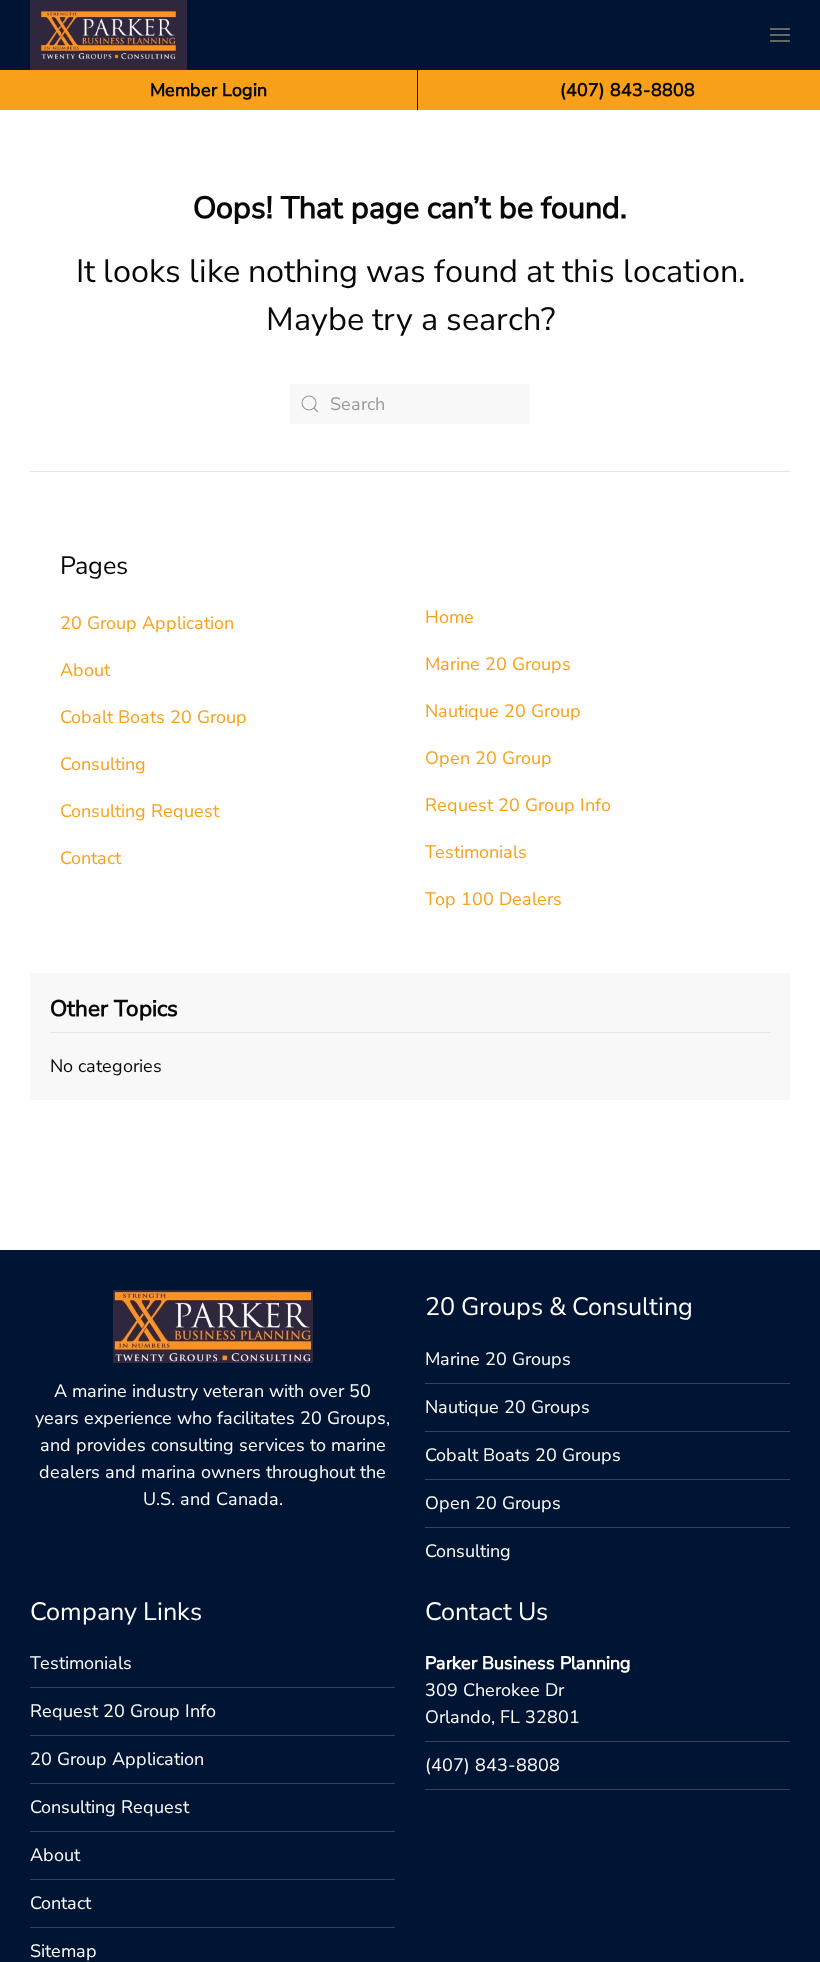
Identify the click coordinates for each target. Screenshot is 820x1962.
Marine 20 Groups (498, 664)
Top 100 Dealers (493, 899)
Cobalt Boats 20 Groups (523, 1455)
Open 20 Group (488, 758)
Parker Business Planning (528, 1663)
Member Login (208, 90)
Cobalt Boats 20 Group (153, 717)
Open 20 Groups (493, 1503)
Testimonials (476, 852)
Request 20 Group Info (518, 805)
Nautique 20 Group (503, 711)
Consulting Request (139, 811)
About (85, 670)
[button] (780, 35)
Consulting (103, 764)
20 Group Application (147, 623)
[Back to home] (108, 35)
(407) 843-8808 (492, 1765)
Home (449, 617)
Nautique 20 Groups (507, 1407)
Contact (90, 858)
